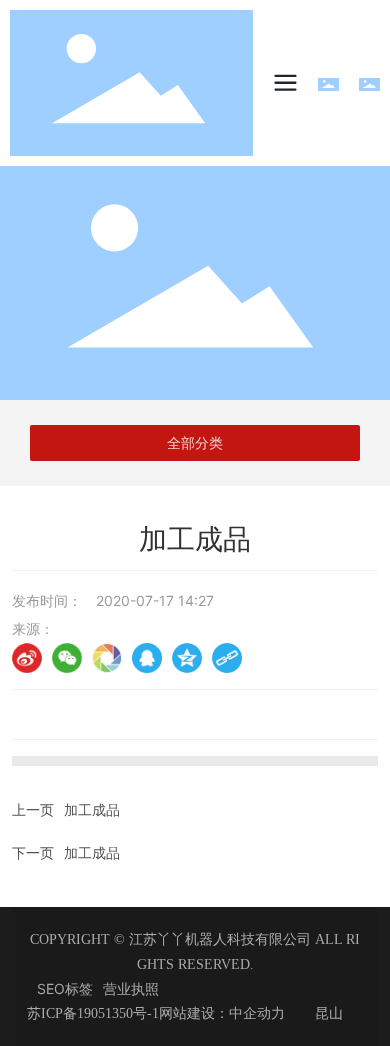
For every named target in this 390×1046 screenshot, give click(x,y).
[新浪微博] (27, 658)
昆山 (329, 1013)
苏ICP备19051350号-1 (93, 1013)
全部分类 (195, 443)
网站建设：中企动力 (222, 1013)
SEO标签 (65, 988)
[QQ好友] (147, 658)
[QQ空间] (187, 658)
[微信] (67, 658)
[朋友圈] (107, 658)
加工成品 (92, 809)
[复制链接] (227, 658)
